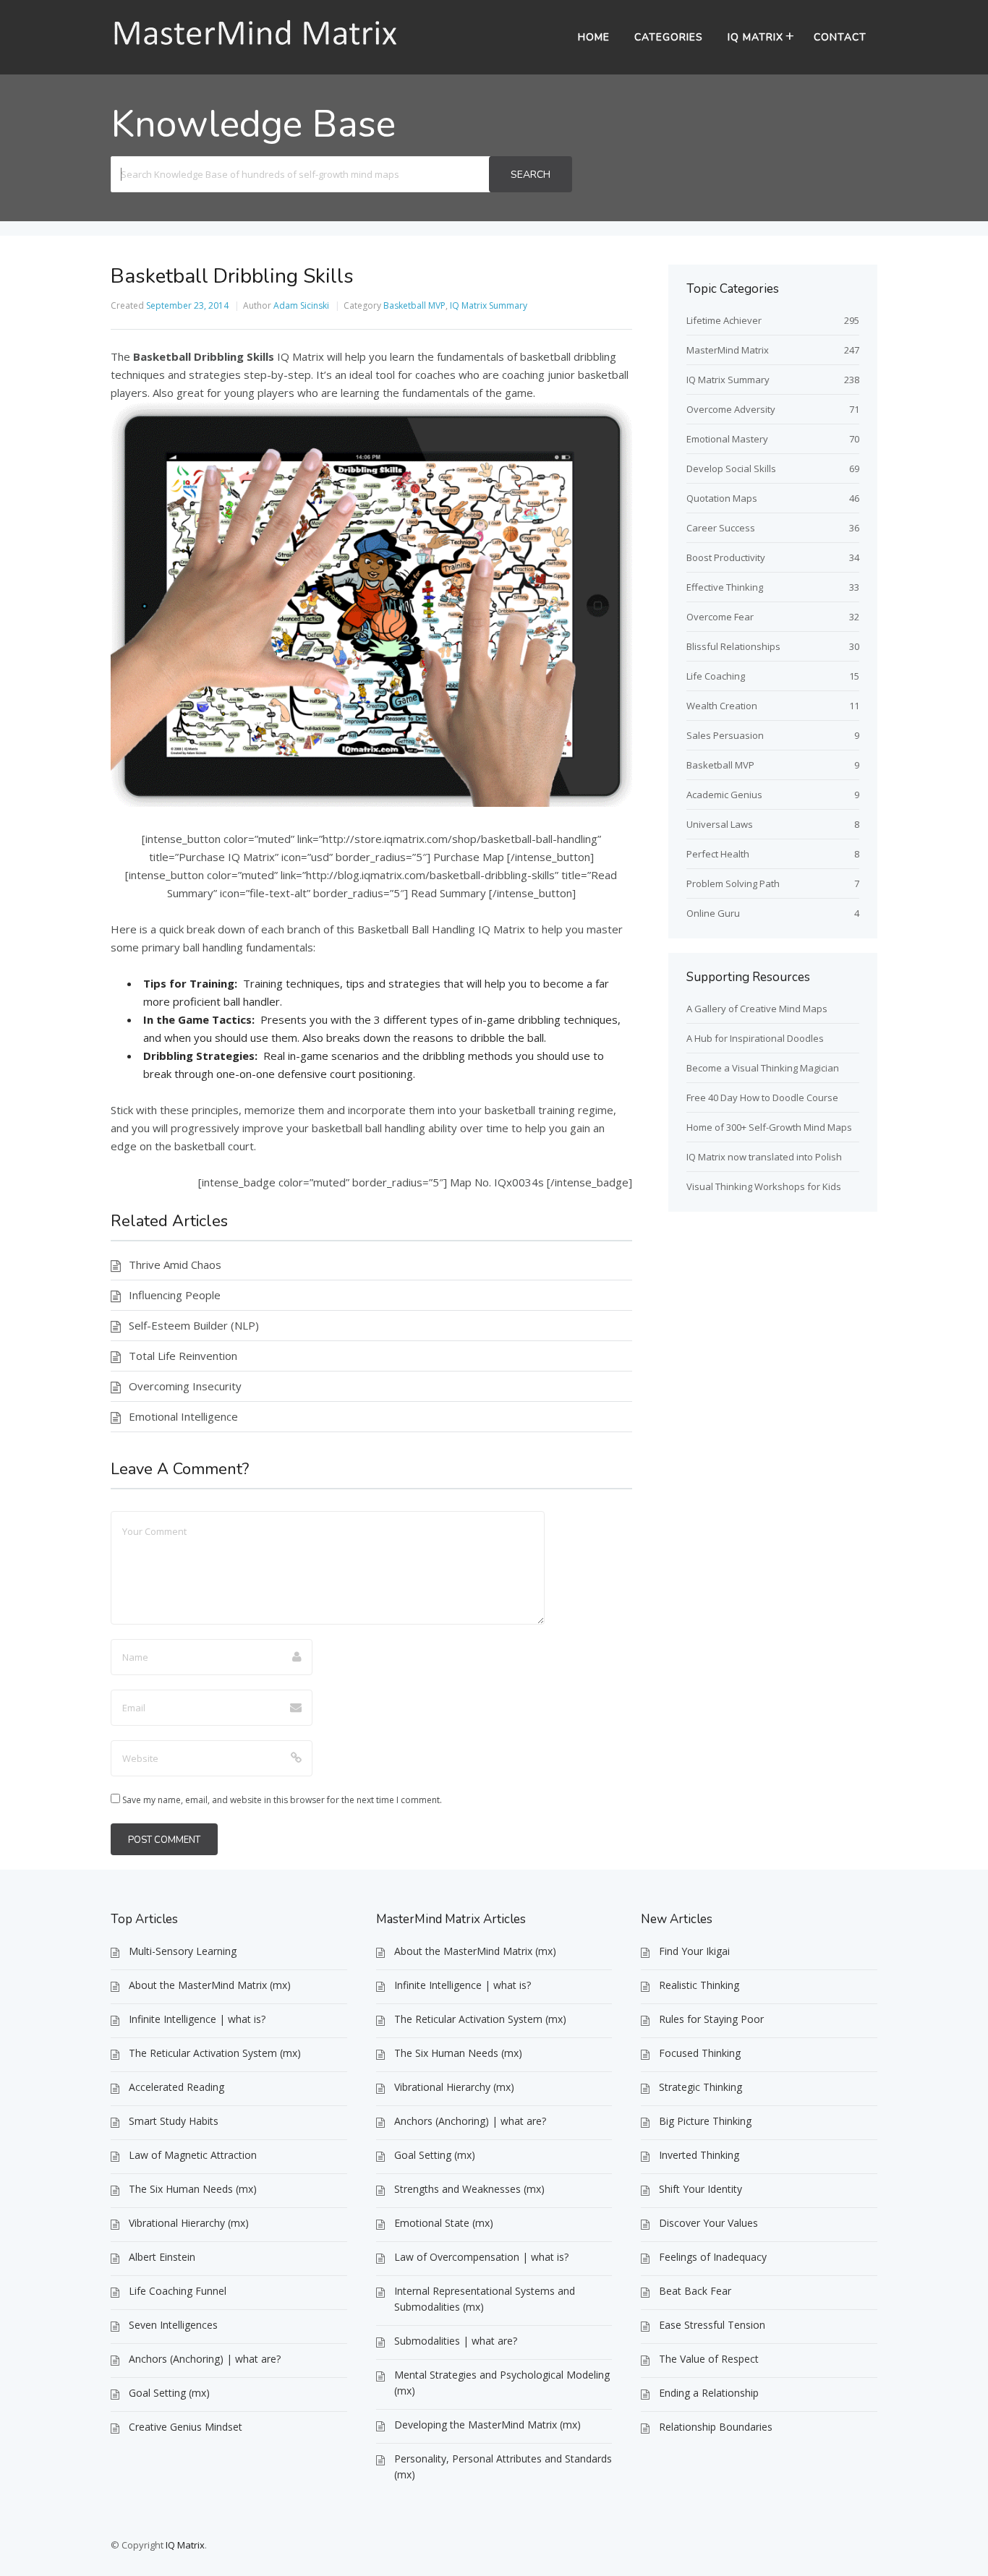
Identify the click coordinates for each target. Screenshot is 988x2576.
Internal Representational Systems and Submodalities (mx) (485, 2299)
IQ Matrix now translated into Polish (764, 1157)
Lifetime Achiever (724, 320)
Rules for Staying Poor (711, 2019)
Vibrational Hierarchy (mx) (189, 2223)
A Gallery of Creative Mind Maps (757, 1009)
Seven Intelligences (173, 2325)
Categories (669, 37)
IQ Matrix (755, 37)
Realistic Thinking (699, 1985)
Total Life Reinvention (183, 1356)
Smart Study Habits (174, 2121)
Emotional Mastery (727, 439)
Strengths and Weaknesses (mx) (469, 2189)
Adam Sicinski (301, 305)
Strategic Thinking (700, 2087)
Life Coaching (716, 676)
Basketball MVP (414, 305)
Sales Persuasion (725, 735)
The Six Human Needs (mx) (193, 2189)
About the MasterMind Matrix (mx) (210, 1985)
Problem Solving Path (733, 883)
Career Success (721, 528)
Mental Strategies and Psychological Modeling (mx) (502, 2383)
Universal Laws (720, 824)
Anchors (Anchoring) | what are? (205, 2359)
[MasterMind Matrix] (255, 47)
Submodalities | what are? (456, 2341)
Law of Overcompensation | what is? (481, 2257)
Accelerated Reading (176, 2087)
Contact (840, 37)
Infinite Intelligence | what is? (197, 2019)
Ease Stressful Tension (712, 2325)
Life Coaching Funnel (178, 2291)
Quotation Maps (722, 498)
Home (594, 37)
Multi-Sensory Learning (183, 1951)
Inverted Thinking (699, 2155)
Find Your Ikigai (694, 1951)
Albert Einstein (162, 2257)
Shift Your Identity (700, 2189)
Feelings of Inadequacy (713, 2257)
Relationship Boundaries (716, 2427)
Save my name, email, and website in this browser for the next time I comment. (282, 1800)
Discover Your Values (708, 2223)
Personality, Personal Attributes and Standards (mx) (503, 2466)
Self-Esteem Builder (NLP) (194, 1325)
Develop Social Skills (731, 468)
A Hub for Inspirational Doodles (755, 1038)
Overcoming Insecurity (185, 1386)
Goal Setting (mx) (169, 2393)
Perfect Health (718, 854)
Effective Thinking (725, 587)
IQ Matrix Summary (489, 305)
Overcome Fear (720, 617)
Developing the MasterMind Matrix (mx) (487, 2425)
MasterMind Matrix (728, 350)
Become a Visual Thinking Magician (763, 1068)
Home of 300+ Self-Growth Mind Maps (769, 1127)
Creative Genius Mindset (186, 2427)
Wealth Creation (722, 706)
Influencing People (175, 1295)
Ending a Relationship (709, 2393)
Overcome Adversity (731, 409)
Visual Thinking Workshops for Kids (764, 1186)
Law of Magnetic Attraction (193, 2155)
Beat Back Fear (695, 2291)
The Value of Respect (709, 2359)
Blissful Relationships (733, 646)
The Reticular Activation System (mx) (215, 2053)
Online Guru (713, 913)
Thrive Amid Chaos (175, 1265)
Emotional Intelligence (183, 1416)
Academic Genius (724, 795)
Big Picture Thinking (705, 2121)
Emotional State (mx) (444, 2223)
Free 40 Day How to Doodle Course (762, 1097)
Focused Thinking (700, 2053)
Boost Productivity (726, 557)
